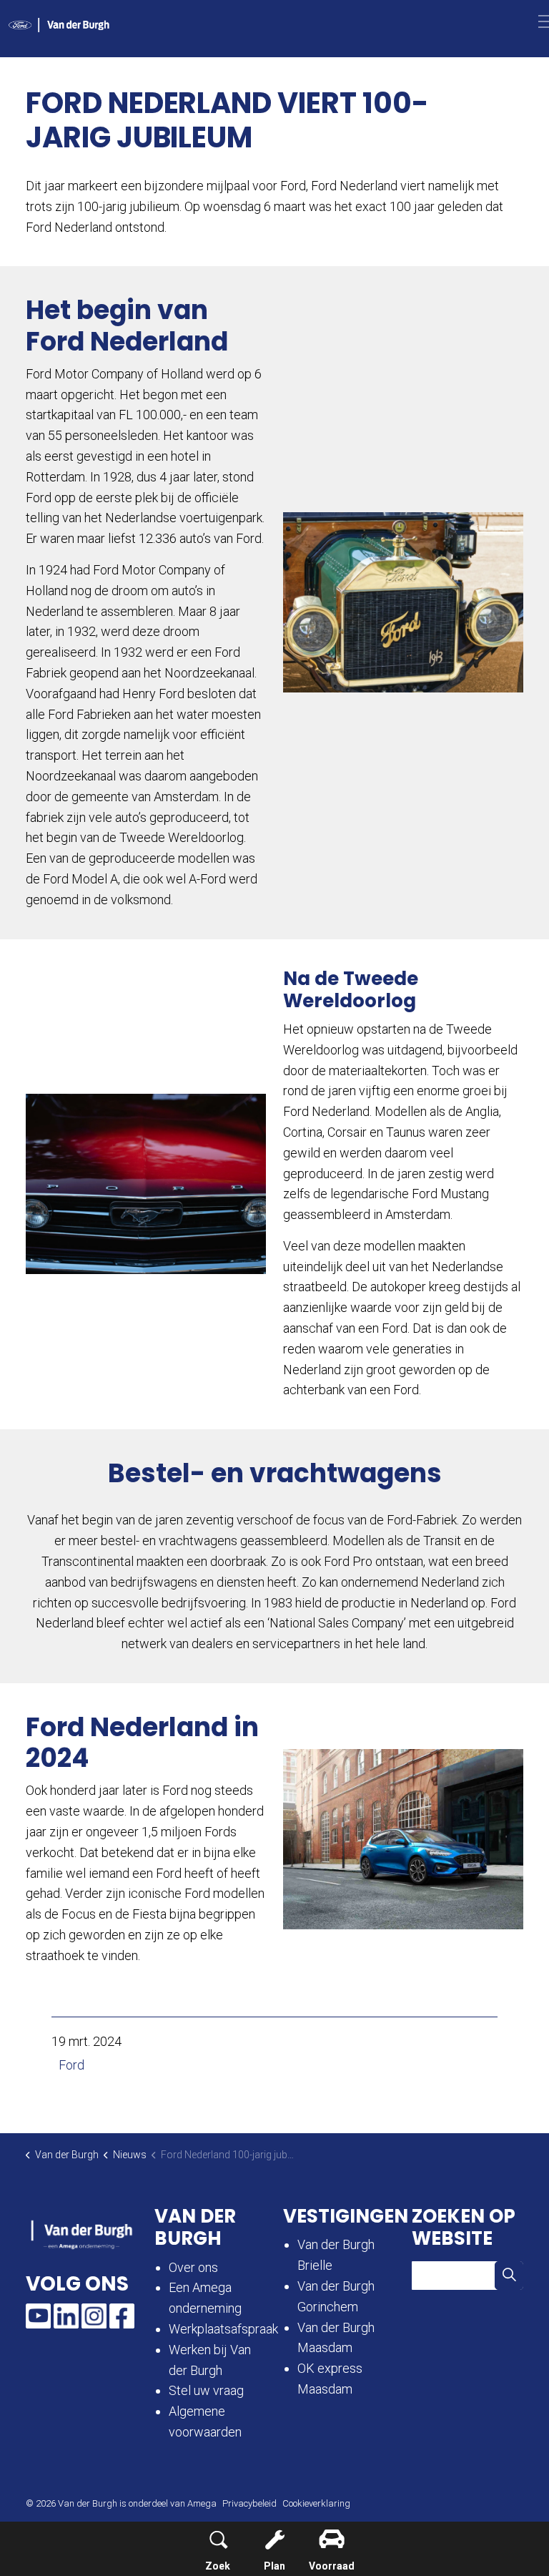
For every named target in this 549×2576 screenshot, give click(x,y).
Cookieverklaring (316, 2503)
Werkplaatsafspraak (223, 2329)
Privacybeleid (249, 2503)
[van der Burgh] (59, 25)
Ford (71, 2065)
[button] (403, 602)
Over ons (193, 2267)
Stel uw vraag (206, 2390)
